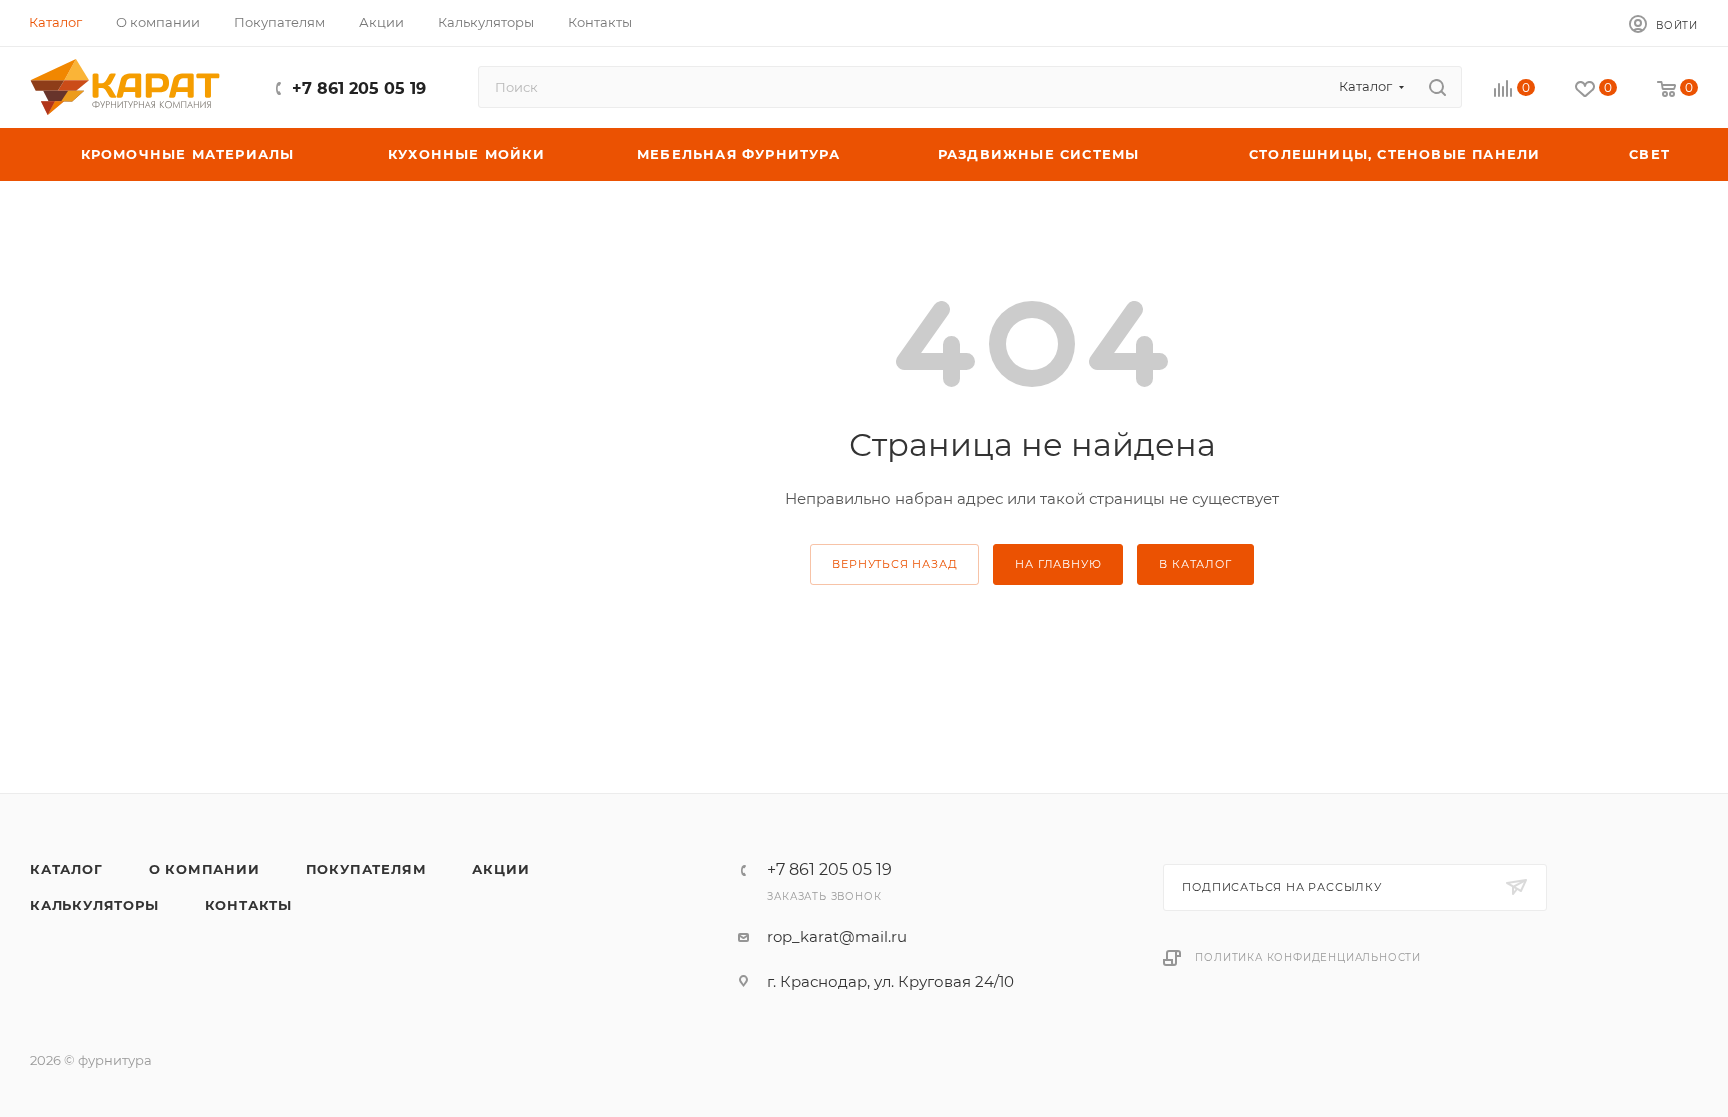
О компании (204, 869)
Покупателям (366, 869)
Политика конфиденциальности (1308, 957)
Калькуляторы (94, 905)
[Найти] (1437, 87)
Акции (500, 869)
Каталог (66, 869)
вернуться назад (894, 564)
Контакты (248, 905)
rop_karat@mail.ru (837, 936)
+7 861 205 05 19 (359, 88)
